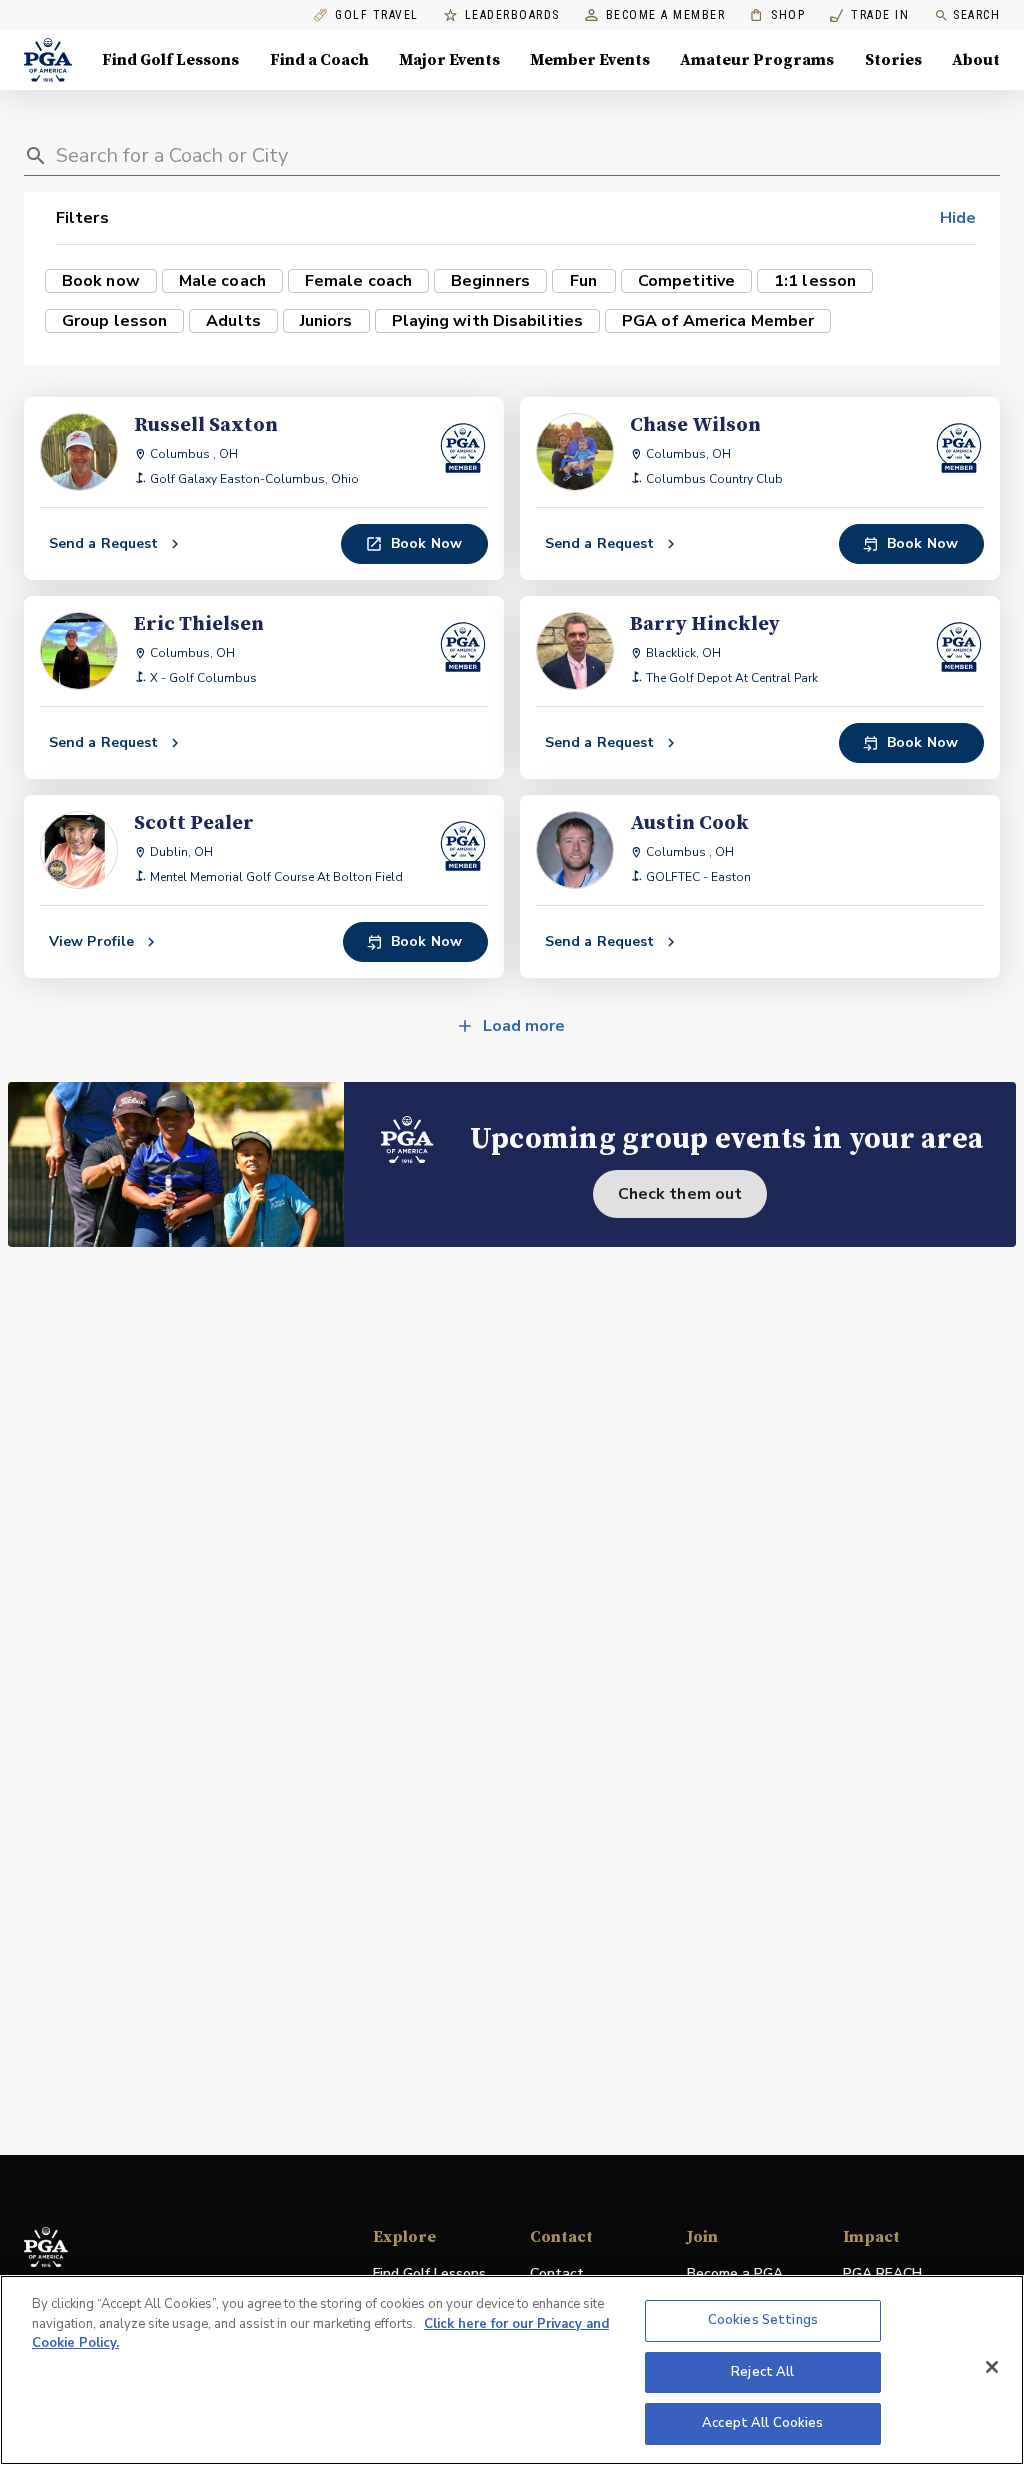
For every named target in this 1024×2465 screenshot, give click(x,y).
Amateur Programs (757, 60)
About (976, 60)
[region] (512, 2370)
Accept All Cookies (762, 2423)
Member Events (590, 60)
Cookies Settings (763, 2320)
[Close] (992, 2367)
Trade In (869, 15)
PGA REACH (882, 2274)
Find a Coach (319, 60)
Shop (777, 15)
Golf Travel (377, 15)
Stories (893, 60)
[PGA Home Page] (48, 60)
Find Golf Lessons (170, 60)
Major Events (449, 60)
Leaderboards (512, 15)
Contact (557, 2273)
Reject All (762, 2372)
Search (976, 15)
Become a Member (666, 15)
